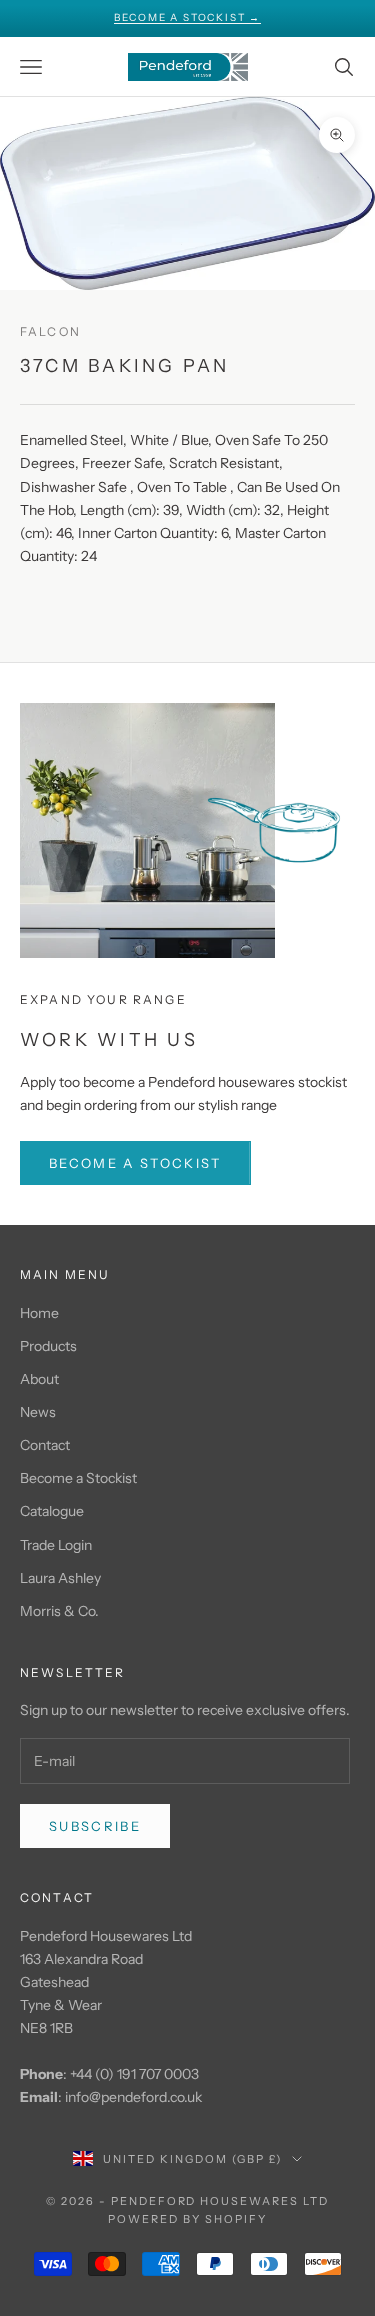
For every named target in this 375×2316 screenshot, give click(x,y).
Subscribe (95, 1826)
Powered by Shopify (187, 2219)
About (39, 1379)
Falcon (50, 331)
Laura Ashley (60, 1578)
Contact (45, 1445)
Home (39, 1313)
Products (48, 1346)
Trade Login (56, 1545)
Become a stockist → (187, 17)
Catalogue (52, 1511)
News (38, 1412)
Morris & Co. (59, 1611)
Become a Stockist (78, 1478)
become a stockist (135, 1163)
